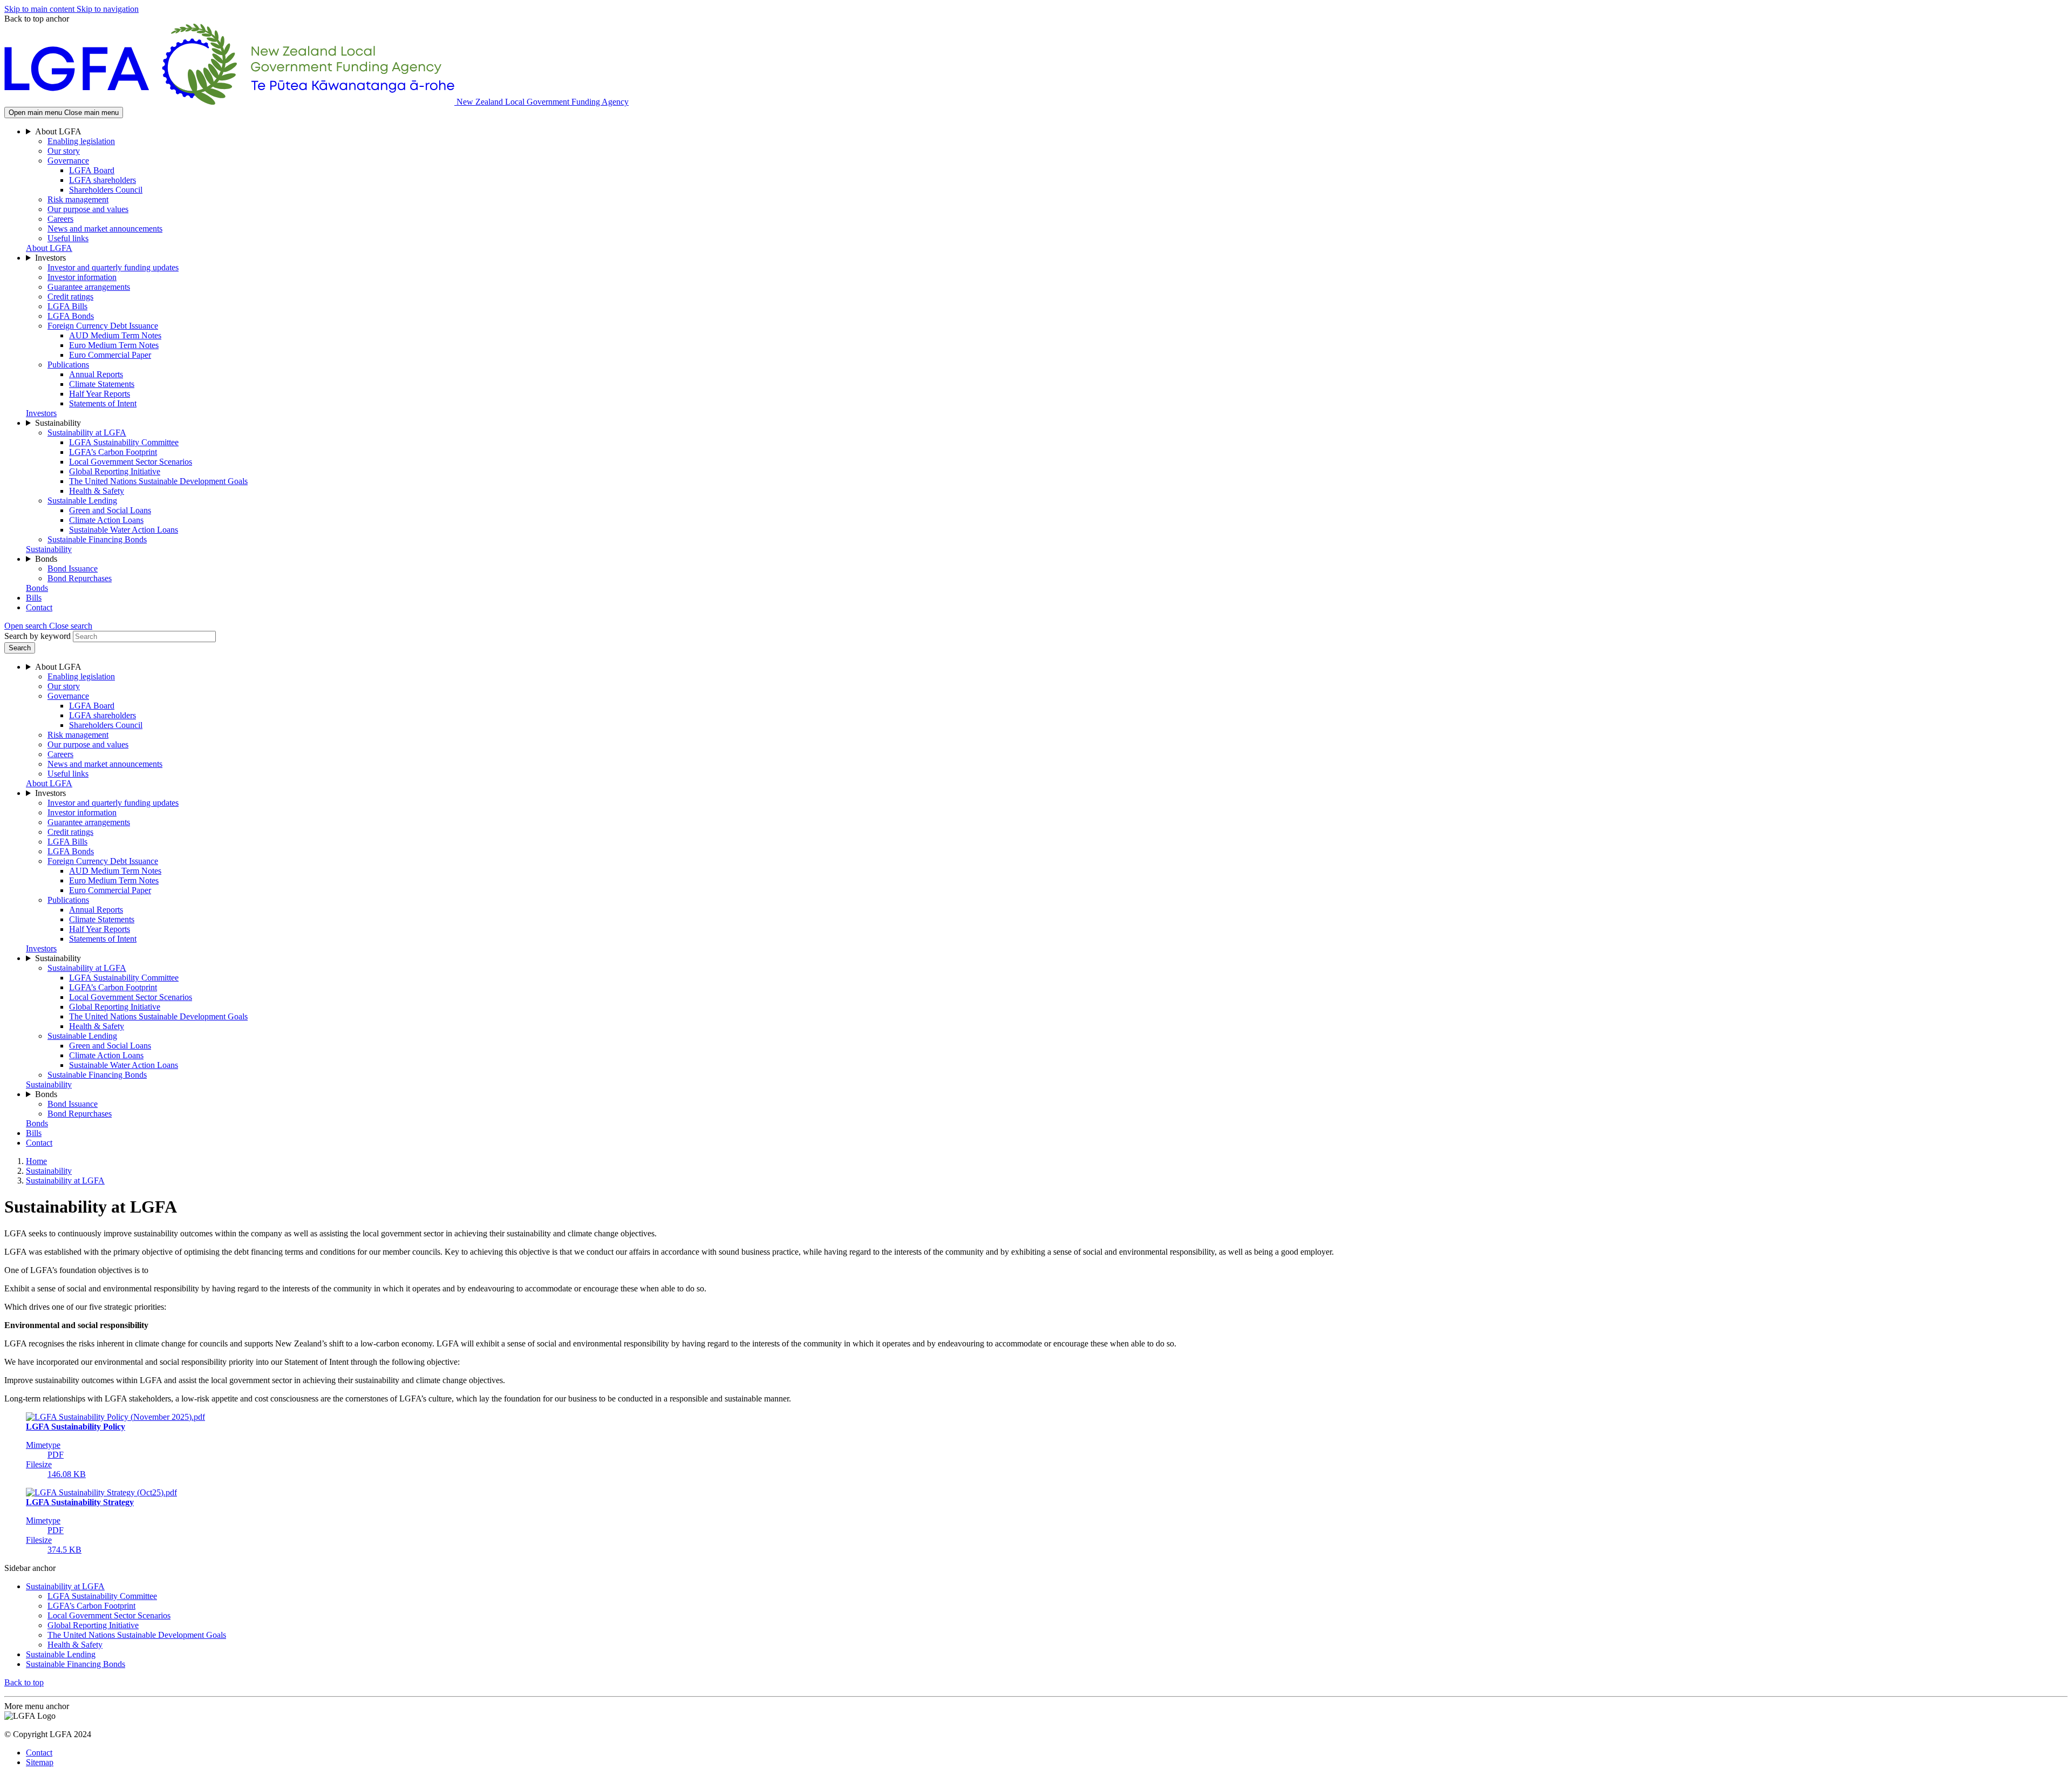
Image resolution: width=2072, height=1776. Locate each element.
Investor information (82, 277)
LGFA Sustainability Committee (124, 442)
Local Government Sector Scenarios (131, 462)
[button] (48, 626)
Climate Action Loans (106, 520)
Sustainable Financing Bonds (97, 539)
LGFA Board (92, 170)
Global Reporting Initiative (115, 471)
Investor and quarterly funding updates (113, 267)
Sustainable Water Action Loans (124, 530)
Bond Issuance (73, 569)
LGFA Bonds (71, 316)
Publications (68, 365)
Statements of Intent (103, 403)
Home (36, 1161)
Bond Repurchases (80, 578)
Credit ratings (70, 297)
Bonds (46, 559)
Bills (34, 598)
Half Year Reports (100, 394)
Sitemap (40, 1762)
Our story (64, 151)
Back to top (24, 1682)
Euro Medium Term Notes (114, 345)
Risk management (78, 199)
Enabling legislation (81, 141)
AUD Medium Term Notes (115, 335)
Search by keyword (38, 636)
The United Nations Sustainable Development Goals (158, 481)
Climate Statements (102, 384)
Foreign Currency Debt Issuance (103, 326)
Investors (50, 258)
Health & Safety (97, 491)
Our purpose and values (88, 209)
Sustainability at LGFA (87, 433)
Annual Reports (96, 374)
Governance (68, 161)
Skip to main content (40, 9)
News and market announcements (105, 229)
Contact (39, 607)
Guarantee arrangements (89, 287)
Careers (60, 219)
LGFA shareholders (103, 180)
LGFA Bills (67, 306)
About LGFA (58, 131)
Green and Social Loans (110, 510)
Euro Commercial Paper (110, 355)
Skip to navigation (108, 9)
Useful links (68, 238)
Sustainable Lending (82, 501)
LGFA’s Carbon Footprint (113, 452)
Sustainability (58, 423)
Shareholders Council (106, 190)
